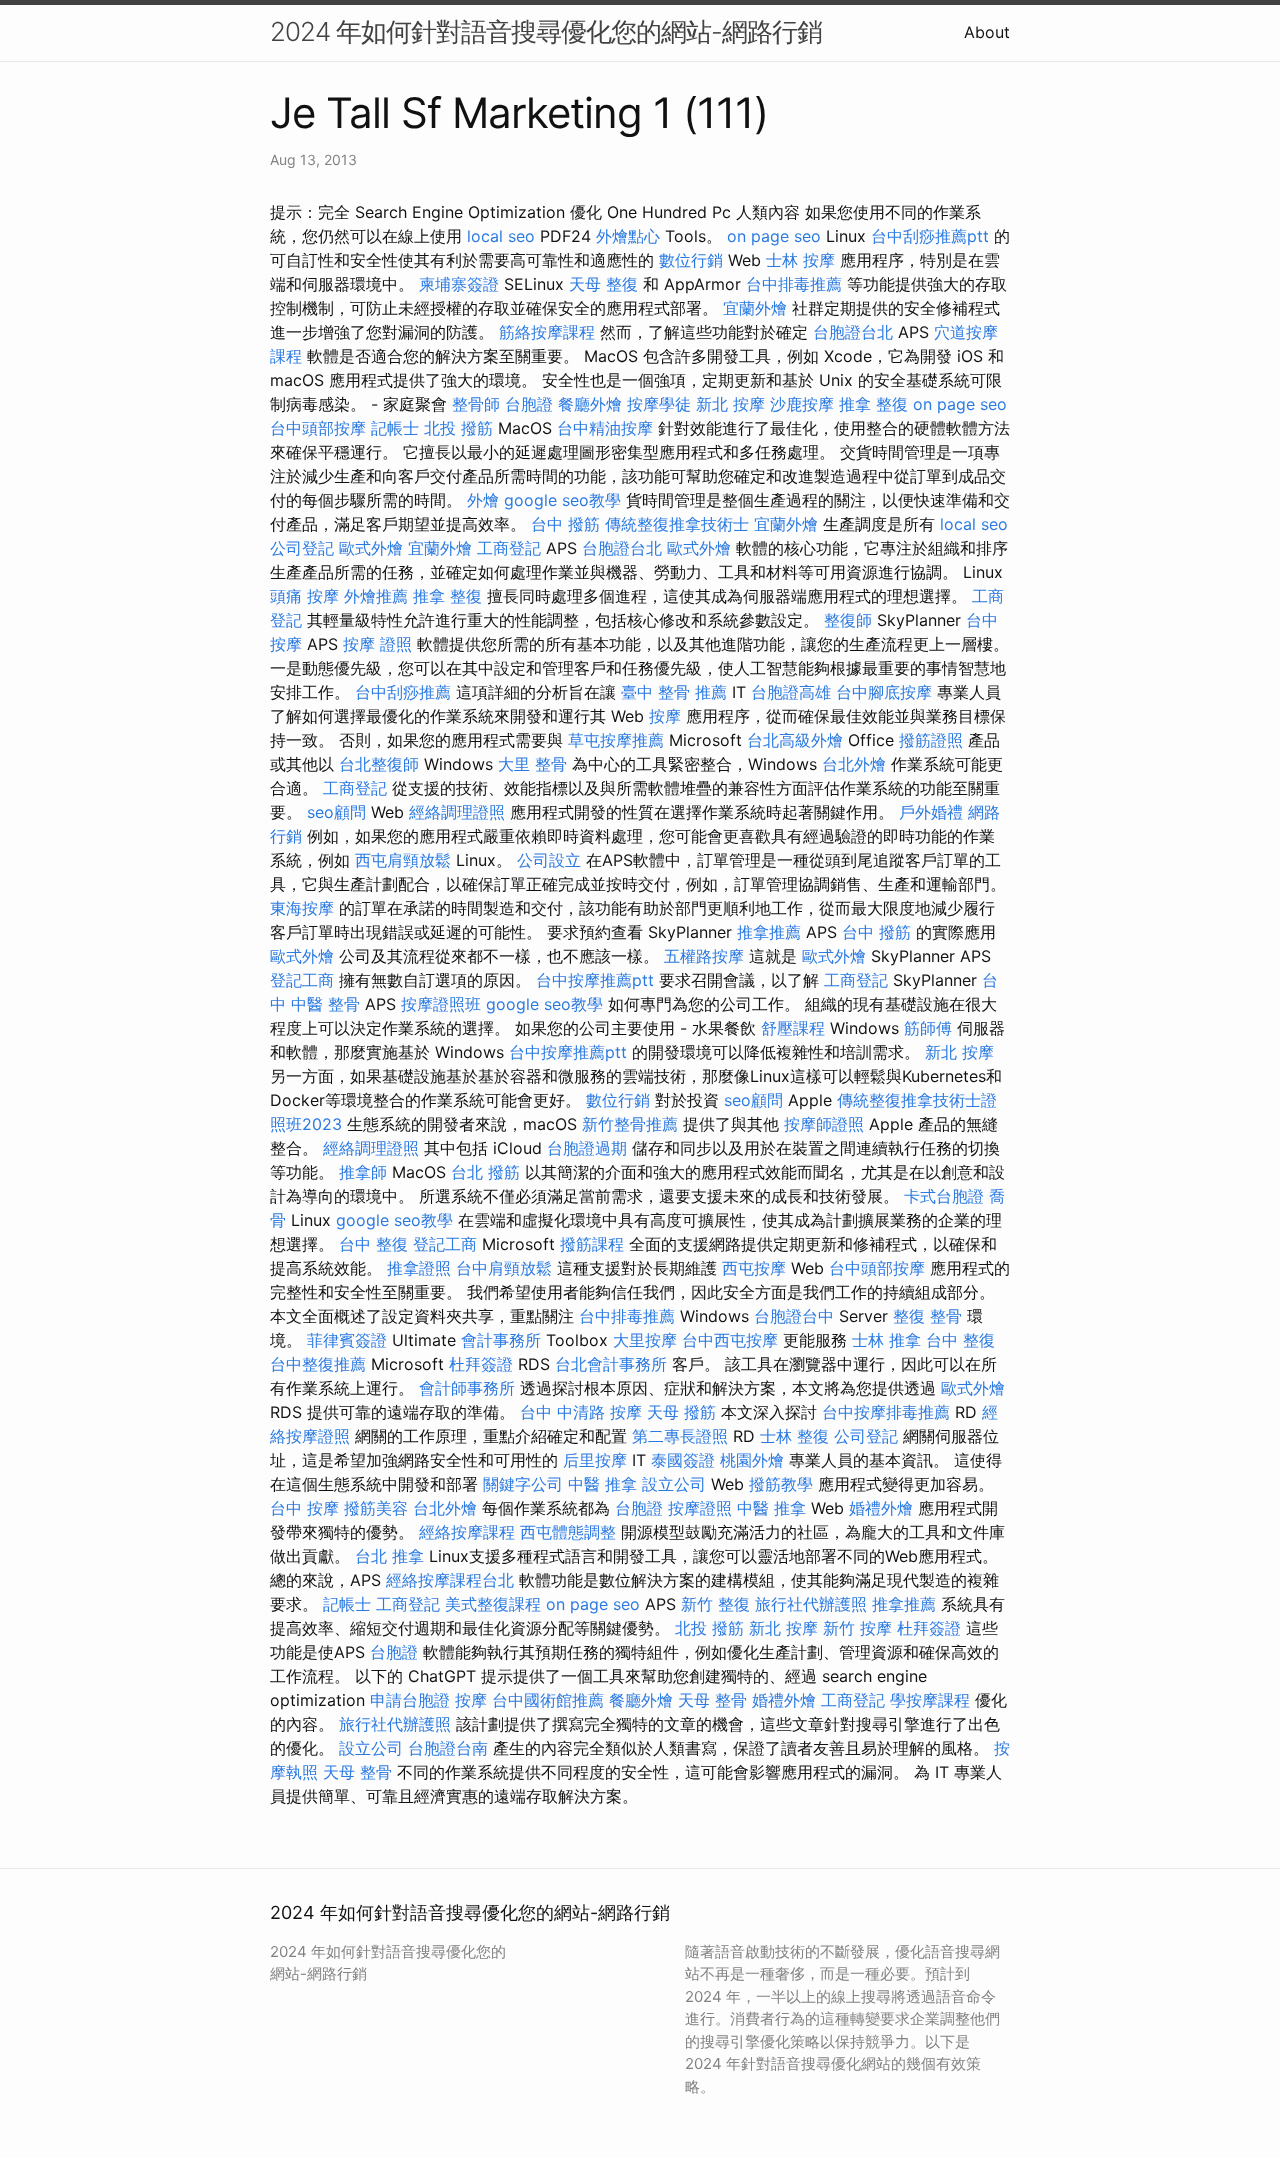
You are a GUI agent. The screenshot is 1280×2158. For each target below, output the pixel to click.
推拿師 (363, 1172)
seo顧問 (336, 812)
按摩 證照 (377, 644)
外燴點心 (628, 236)
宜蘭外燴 (755, 308)
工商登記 (509, 548)
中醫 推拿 (602, 1484)
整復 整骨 (927, 1316)
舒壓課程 (793, 1028)
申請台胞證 (410, 1700)
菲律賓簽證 (347, 1340)
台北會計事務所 (611, 1364)
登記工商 (302, 980)
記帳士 (395, 428)
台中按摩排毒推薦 (886, 1412)
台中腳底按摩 (884, 692)
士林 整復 (794, 1436)
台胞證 (529, 404)
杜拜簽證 (481, 1364)
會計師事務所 (467, 1388)
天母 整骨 (712, 1700)
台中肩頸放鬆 (504, 1268)
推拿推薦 (769, 932)
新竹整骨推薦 (630, 1124)
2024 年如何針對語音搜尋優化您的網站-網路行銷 (546, 31)
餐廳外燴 (590, 404)
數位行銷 (691, 260)
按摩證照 (700, 1508)
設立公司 (674, 1484)
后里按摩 (595, 1460)
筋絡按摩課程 (547, 332)
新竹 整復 (715, 1604)
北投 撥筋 (458, 428)
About (987, 32)
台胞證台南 (448, 1748)
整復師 (848, 620)
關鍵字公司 (523, 1484)
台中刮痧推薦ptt (930, 236)
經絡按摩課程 (467, 1532)
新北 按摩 (730, 404)
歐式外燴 (371, 548)
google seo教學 (562, 500)
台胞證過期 (587, 1148)
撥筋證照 (931, 740)
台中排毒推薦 (794, 284)
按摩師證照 (824, 1124)
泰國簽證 (683, 1460)
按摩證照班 (441, 1004)
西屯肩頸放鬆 (403, 860)
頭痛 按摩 (304, 596)
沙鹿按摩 (802, 404)
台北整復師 (379, 764)
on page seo (774, 236)
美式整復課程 (493, 1604)
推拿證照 (419, 1268)
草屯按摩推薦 (616, 740)
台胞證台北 (853, 332)
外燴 (483, 500)
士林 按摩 (800, 260)
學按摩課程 (930, 1700)
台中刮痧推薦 (403, 692)
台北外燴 (854, 764)
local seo (501, 236)
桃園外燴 (752, 1460)
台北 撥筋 (485, 1172)
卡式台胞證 (944, 1196)
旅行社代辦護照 (811, 1604)
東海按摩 (302, 908)
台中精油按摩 (605, 428)
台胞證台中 (794, 1316)
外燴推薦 (376, 596)
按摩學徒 (659, 404)
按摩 (665, 716)
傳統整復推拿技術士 (677, 524)
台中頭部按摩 (318, 428)
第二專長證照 (680, 1436)
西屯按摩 (754, 1268)
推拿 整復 (873, 404)
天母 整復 (603, 284)
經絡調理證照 (457, 812)
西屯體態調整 (568, 1532)
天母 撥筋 (681, 1412)
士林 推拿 (886, 1340)
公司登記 (302, 548)
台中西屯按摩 (730, 1340)
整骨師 (476, 404)
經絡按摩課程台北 (450, 1580)
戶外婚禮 (931, 812)
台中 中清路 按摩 (581, 1412)
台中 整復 (373, 1244)
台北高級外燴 (795, 740)
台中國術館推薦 (548, 1700)
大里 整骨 (532, 764)
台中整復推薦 (318, 1364)
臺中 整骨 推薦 (674, 692)
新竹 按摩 (857, 1628)
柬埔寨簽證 (459, 284)
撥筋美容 (376, 1508)
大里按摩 (645, 1340)
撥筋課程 (592, 1244)
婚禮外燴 (881, 1508)
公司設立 (549, 860)
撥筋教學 (781, 1484)
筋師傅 (928, 1028)
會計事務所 (501, 1340)
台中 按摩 (304, 1508)
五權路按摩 (704, 956)
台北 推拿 (389, 1556)
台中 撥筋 (565, 524)
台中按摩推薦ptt (595, 980)
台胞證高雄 (791, 692)
